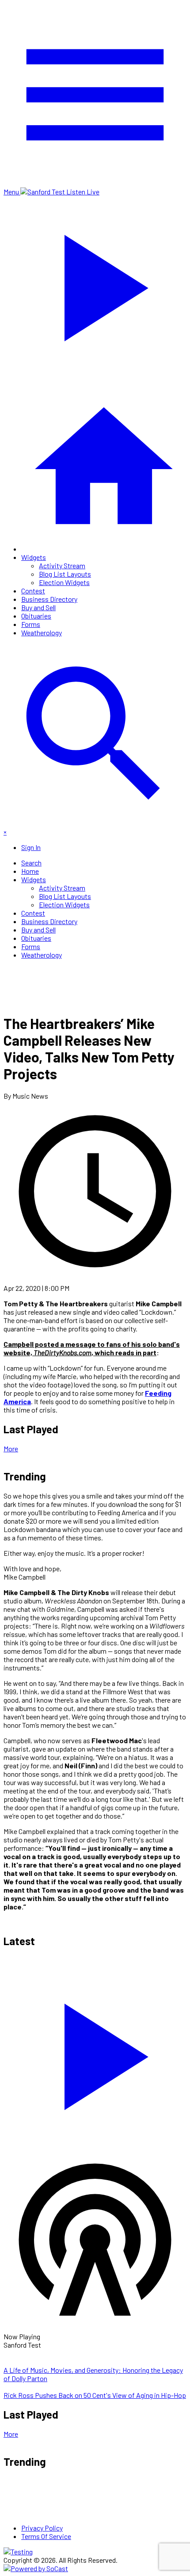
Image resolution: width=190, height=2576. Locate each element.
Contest (33, 591)
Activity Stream (62, 565)
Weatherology (42, 632)
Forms (31, 624)
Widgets (34, 557)
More (11, 1448)
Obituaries (36, 616)
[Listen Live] (95, 2052)
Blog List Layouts (65, 574)
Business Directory (49, 599)
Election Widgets (64, 582)
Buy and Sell (38, 607)
